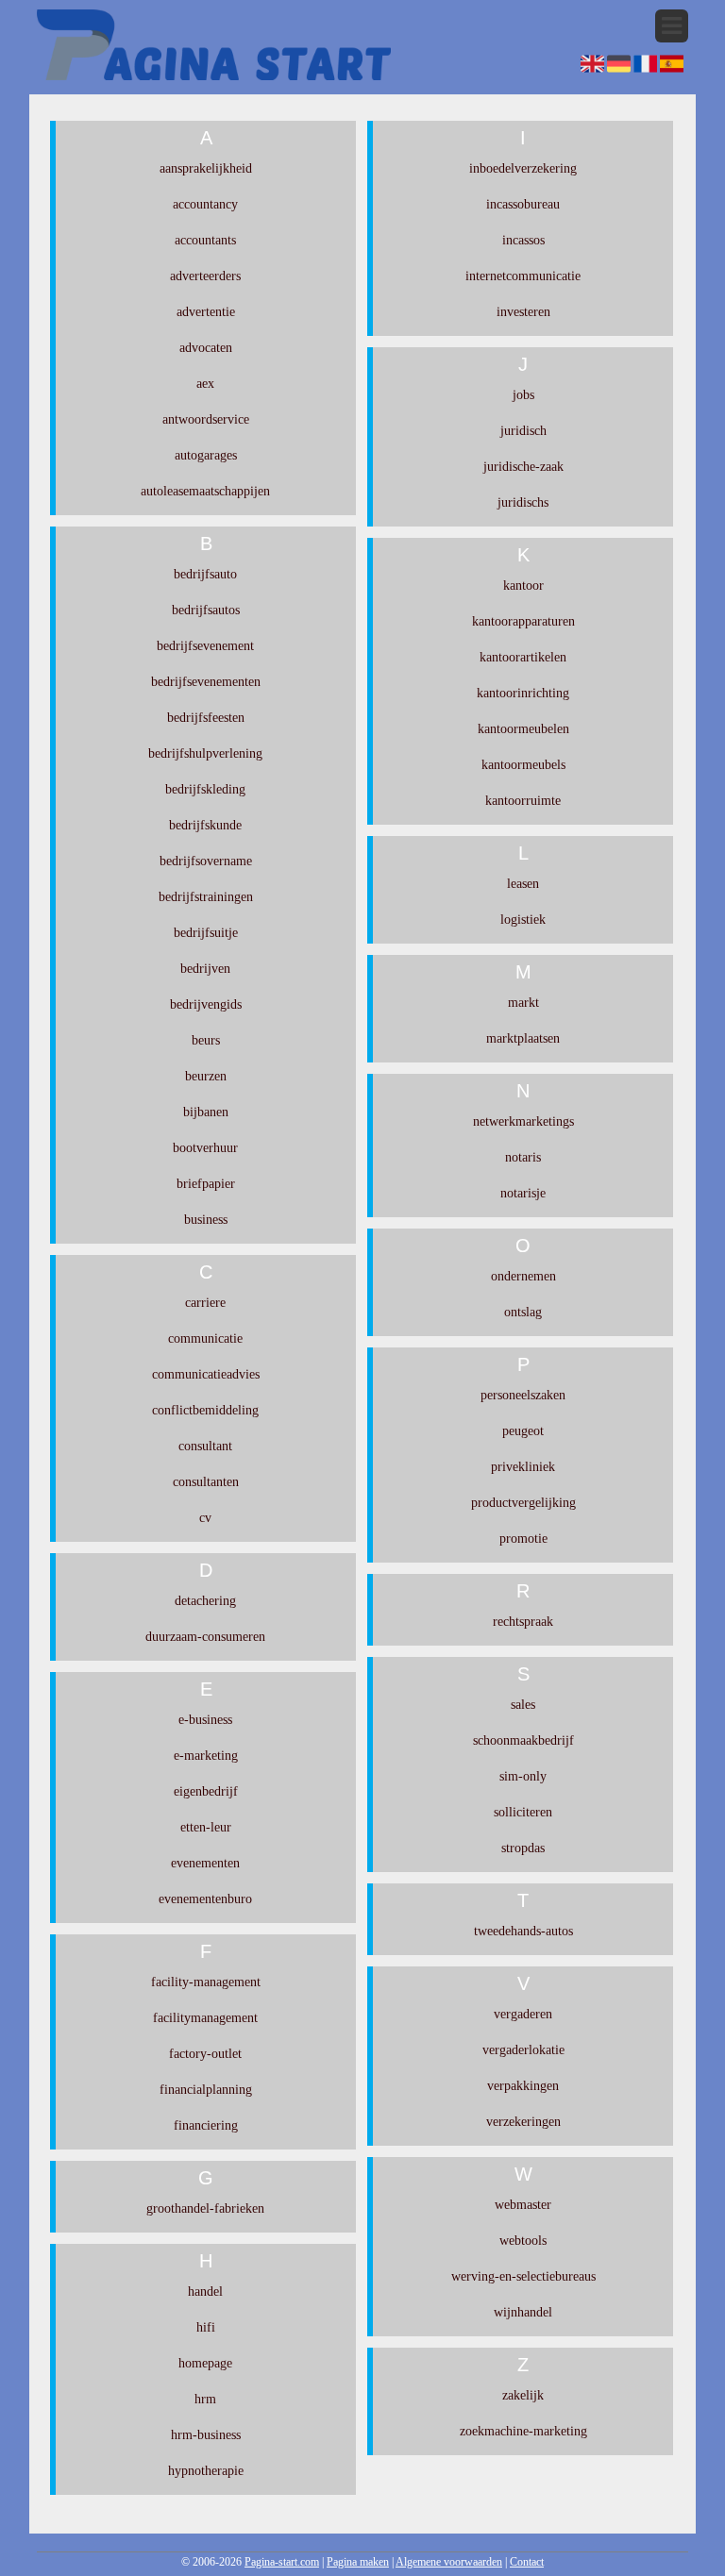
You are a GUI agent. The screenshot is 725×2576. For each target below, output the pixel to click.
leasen (523, 884)
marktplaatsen (523, 1038)
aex (205, 384)
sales (523, 1705)
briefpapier (206, 1184)
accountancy (205, 204)
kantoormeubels (523, 765)
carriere (205, 1303)
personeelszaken (523, 1395)
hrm (205, 2399)
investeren (523, 312)
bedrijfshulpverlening (205, 753)
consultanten (206, 1482)
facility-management (206, 1982)
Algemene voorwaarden (449, 2562)
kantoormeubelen (523, 729)
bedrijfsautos (206, 610)
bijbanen (206, 1112)
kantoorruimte (523, 801)
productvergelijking (523, 1503)
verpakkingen (523, 2086)
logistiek (523, 920)
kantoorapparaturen (523, 621)
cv (205, 1518)
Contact (527, 2562)
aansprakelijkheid (206, 168)
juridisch (523, 431)
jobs (523, 395)
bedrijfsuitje (206, 933)
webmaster (523, 2205)
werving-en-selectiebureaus (523, 2276)
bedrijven (205, 969)
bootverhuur (205, 1148)
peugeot (523, 1431)
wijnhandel (523, 2312)
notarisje (523, 1193)
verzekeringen (523, 2122)
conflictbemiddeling (205, 1410)
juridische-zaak (523, 467)
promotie (523, 1539)
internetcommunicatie (523, 276)
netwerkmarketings (523, 1121)
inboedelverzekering (523, 168)
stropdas (523, 1848)
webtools (523, 2241)
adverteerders (205, 276)
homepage (205, 2363)
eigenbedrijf (206, 1791)
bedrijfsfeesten (206, 718)
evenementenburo (205, 1899)
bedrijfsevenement (205, 646)
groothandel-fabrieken (205, 2208)
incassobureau (523, 204)
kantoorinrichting (523, 693)
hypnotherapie (206, 2471)
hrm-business (206, 2435)
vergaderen (523, 2014)
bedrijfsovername (206, 861)
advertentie (206, 312)
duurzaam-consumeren (205, 1637)
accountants (205, 240)
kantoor (523, 585)
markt (523, 1003)
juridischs (523, 502)
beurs (206, 1040)
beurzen (206, 1076)
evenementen (205, 1863)
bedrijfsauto (205, 574)
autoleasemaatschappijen (205, 491)
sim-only (523, 1776)
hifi (206, 2327)
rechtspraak (523, 1622)
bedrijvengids (206, 1004)
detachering (205, 1601)
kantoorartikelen (523, 657)
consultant (205, 1446)
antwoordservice (206, 419)
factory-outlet (205, 2054)
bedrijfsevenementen (206, 682)
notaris (523, 1157)
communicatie (205, 1338)
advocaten (206, 348)
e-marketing (206, 1756)
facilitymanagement (205, 2018)
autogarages (206, 455)
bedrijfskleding (205, 789)
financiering (206, 2125)
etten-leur (206, 1827)
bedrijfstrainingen (206, 897)
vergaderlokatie (523, 2050)
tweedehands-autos (523, 1931)
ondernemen (523, 1276)
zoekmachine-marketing (523, 2431)
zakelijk (523, 2395)
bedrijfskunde (205, 825)
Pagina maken (358, 2562)
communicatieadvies (206, 1374)
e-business (205, 1720)
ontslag (523, 1312)
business (206, 1220)
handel (205, 2292)
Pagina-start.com (282, 2562)
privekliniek (523, 1467)
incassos (523, 240)
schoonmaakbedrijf (523, 1740)
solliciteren (523, 1812)
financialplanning (206, 2090)
